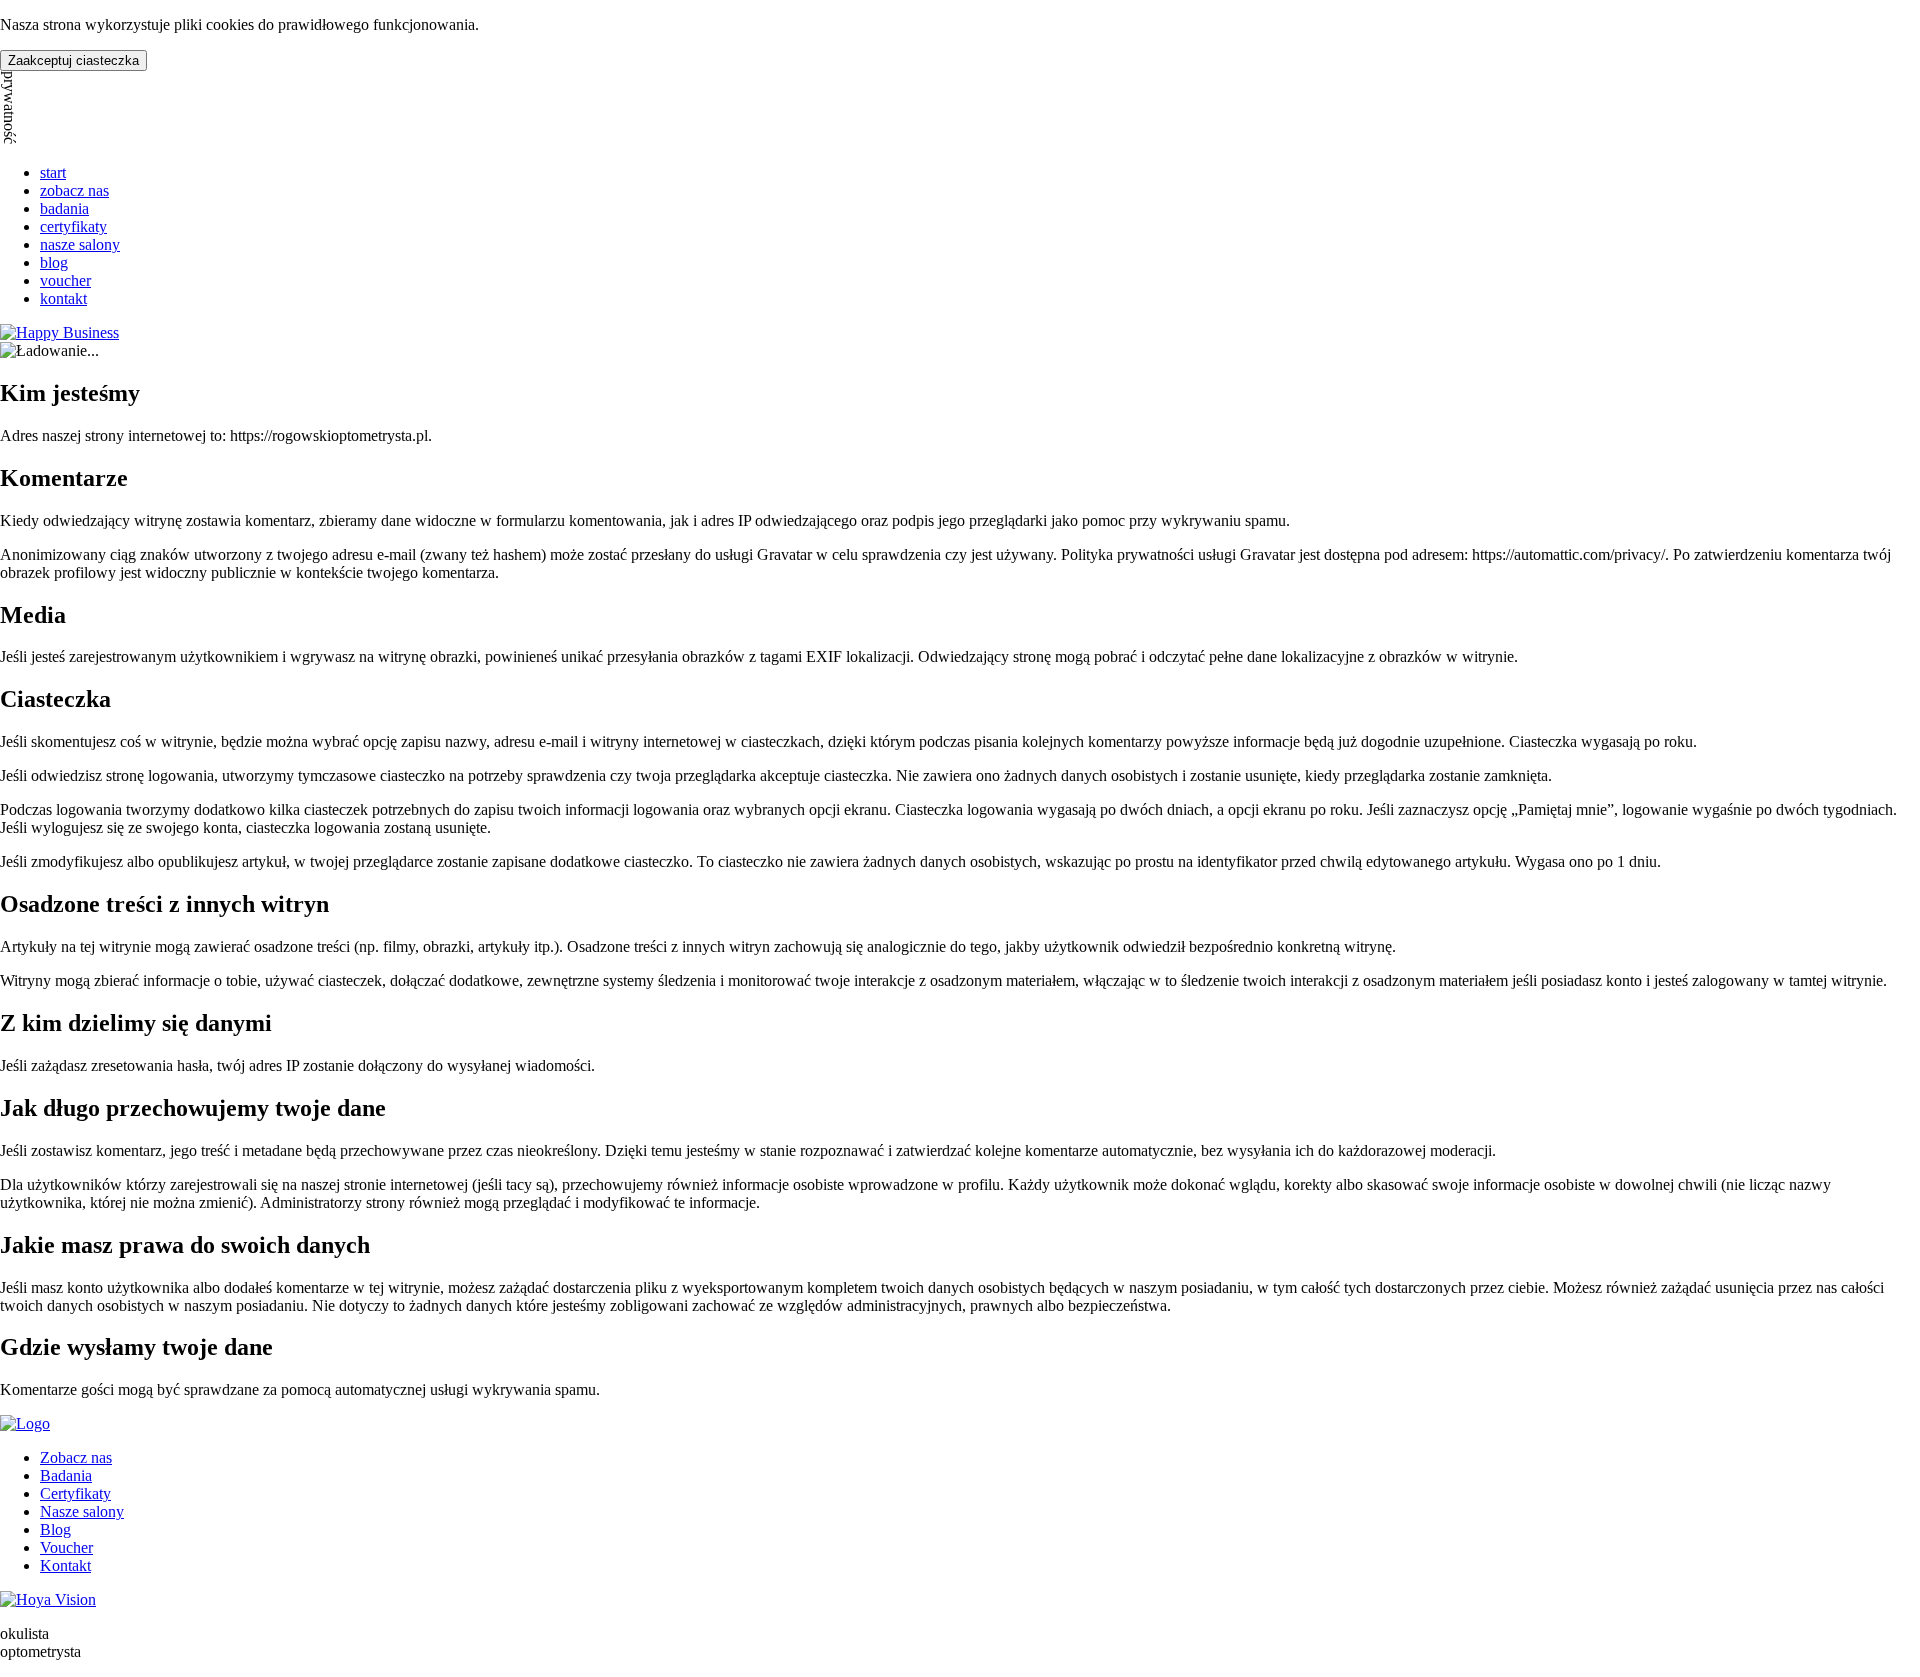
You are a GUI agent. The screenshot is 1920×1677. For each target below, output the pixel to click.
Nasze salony (82, 1511)
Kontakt (65, 1565)
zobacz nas (74, 190)
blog (54, 262)
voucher (65, 280)
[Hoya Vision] (48, 1599)
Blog (55, 1529)
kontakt (63, 298)
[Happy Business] (59, 332)
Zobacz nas (76, 1457)
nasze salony (80, 244)
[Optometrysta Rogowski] (25, 1423)
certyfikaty (73, 226)
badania (64, 208)
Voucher (66, 1547)
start (53, 172)
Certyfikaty (75, 1493)
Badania (66, 1475)
